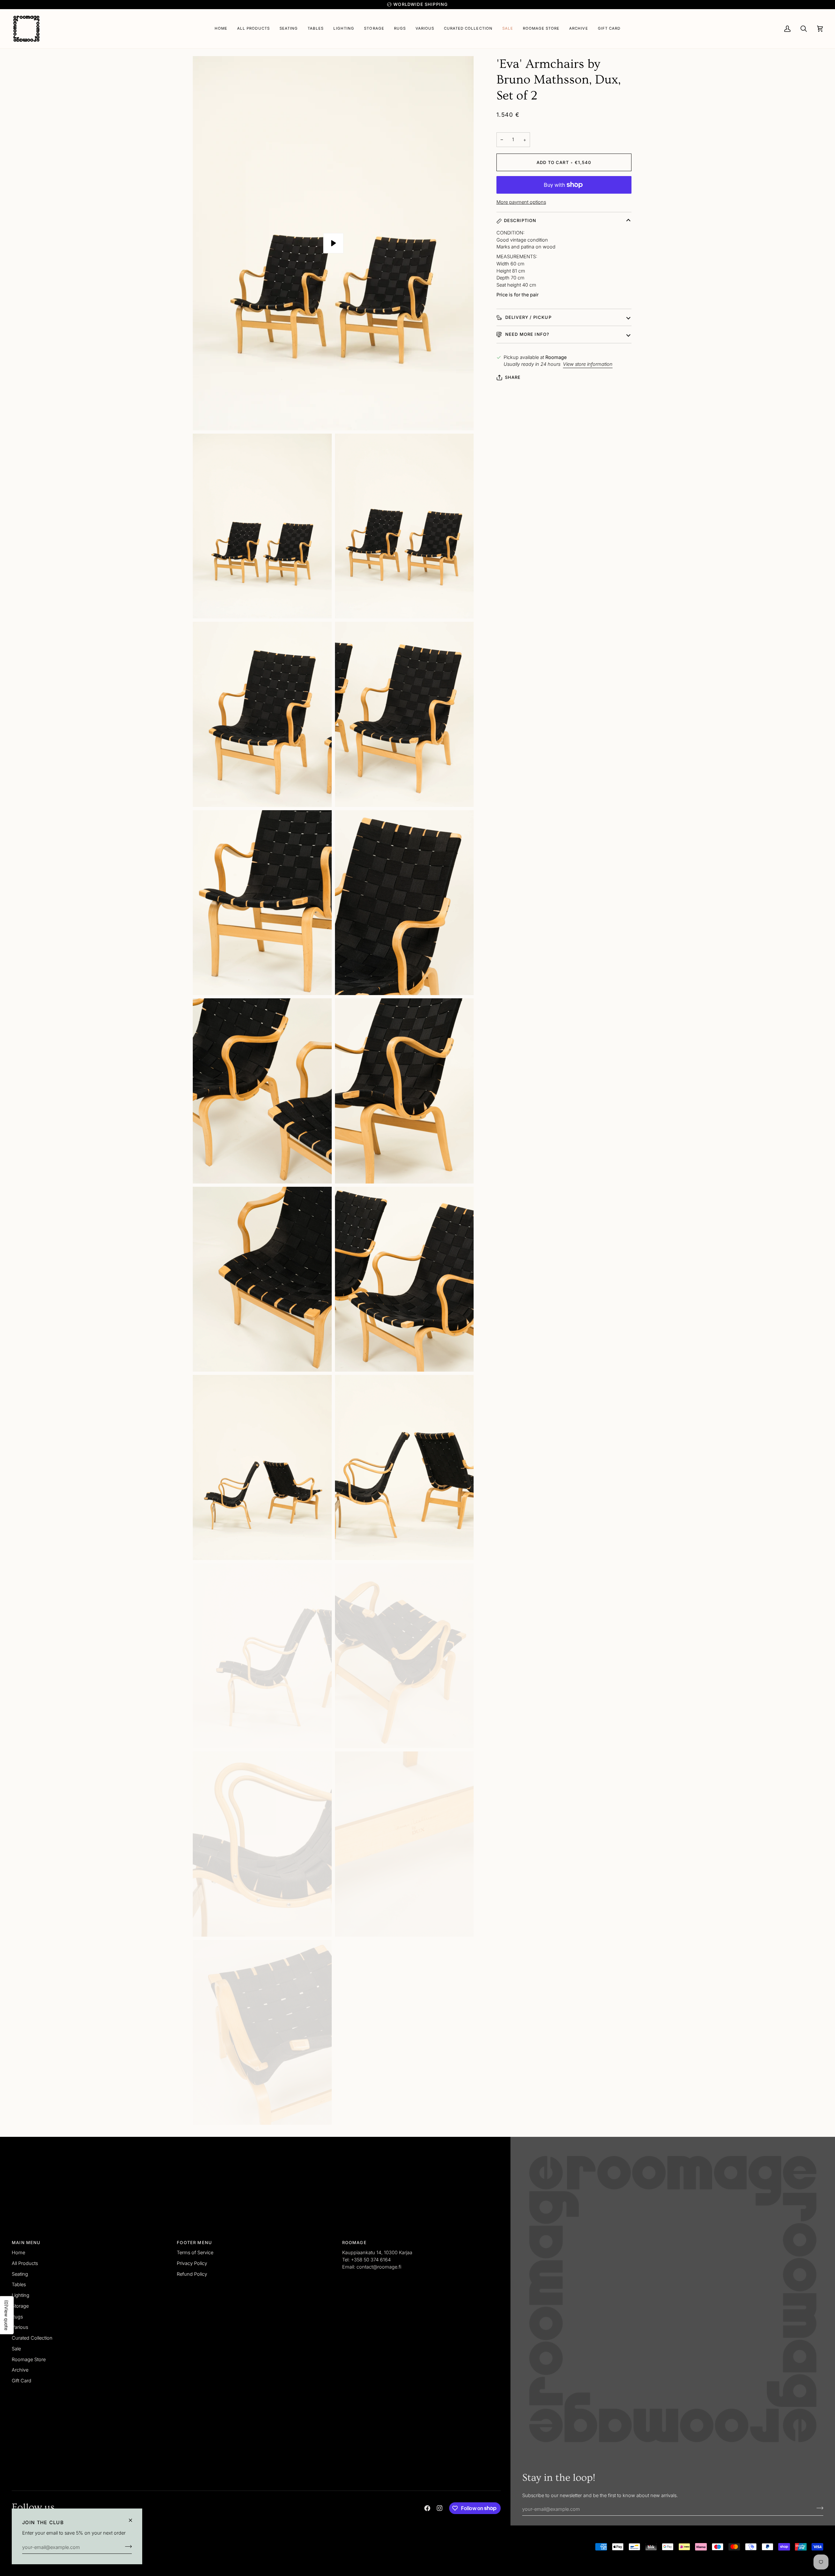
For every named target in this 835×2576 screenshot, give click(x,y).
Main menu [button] (26, 2242)
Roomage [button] (354, 2242)
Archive (20, 2370)
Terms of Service (195, 2252)
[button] (289, 29)
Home (18, 2252)
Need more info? (527, 334)
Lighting (21, 2295)
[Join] (126, 2546)
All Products (25, 2263)
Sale (16, 2349)
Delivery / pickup (528, 317)
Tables (19, 2284)
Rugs (17, 2317)
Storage (20, 2306)
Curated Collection (32, 2338)
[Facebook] (427, 2508)
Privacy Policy (192, 2263)
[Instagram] (440, 2508)
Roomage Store (29, 2359)
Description (520, 220)
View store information (588, 364)
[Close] (133, 2520)
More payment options (521, 202)
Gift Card (22, 2381)
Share (513, 377)
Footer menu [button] (194, 2242)
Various (20, 2327)
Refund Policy (192, 2274)
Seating (20, 2274)
